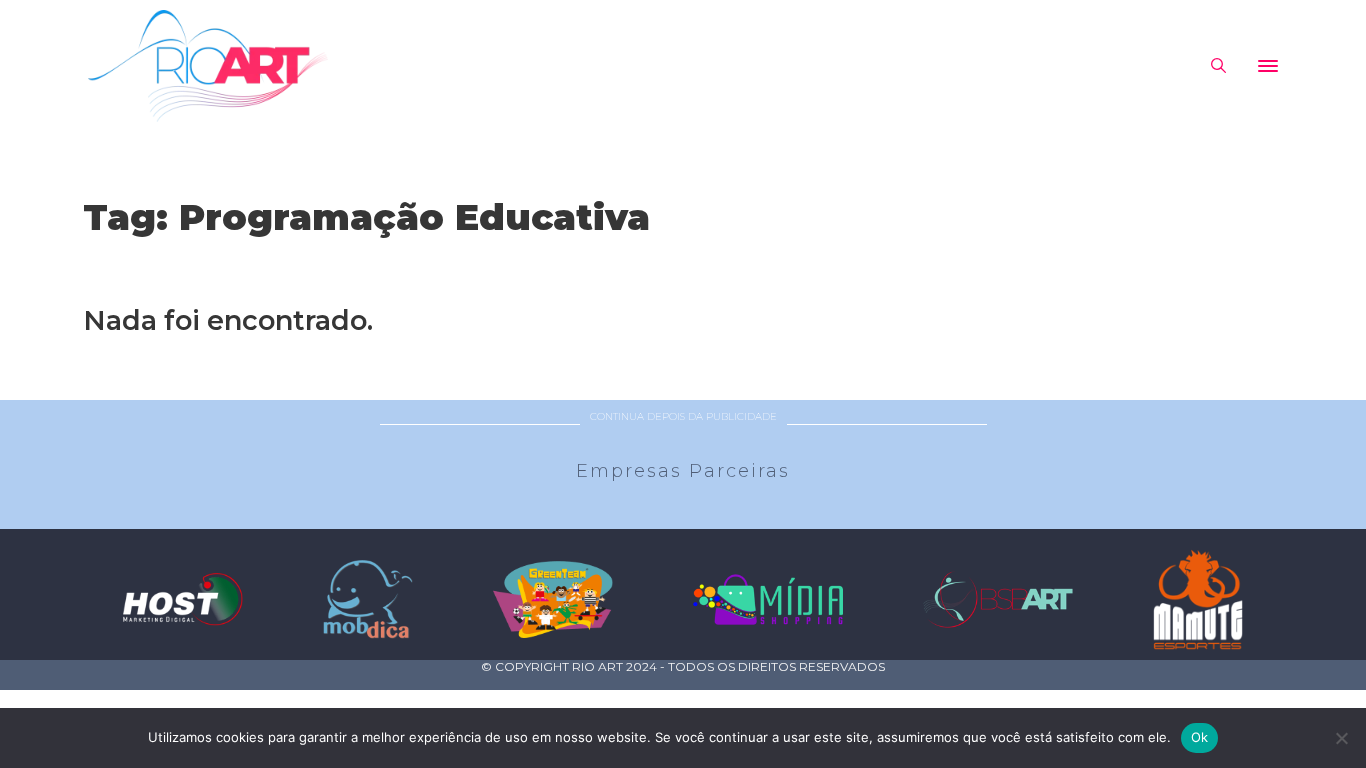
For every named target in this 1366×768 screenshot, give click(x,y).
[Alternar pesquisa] (1218, 66)
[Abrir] (1268, 66)
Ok (1200, 737)
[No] (1341, 738)
